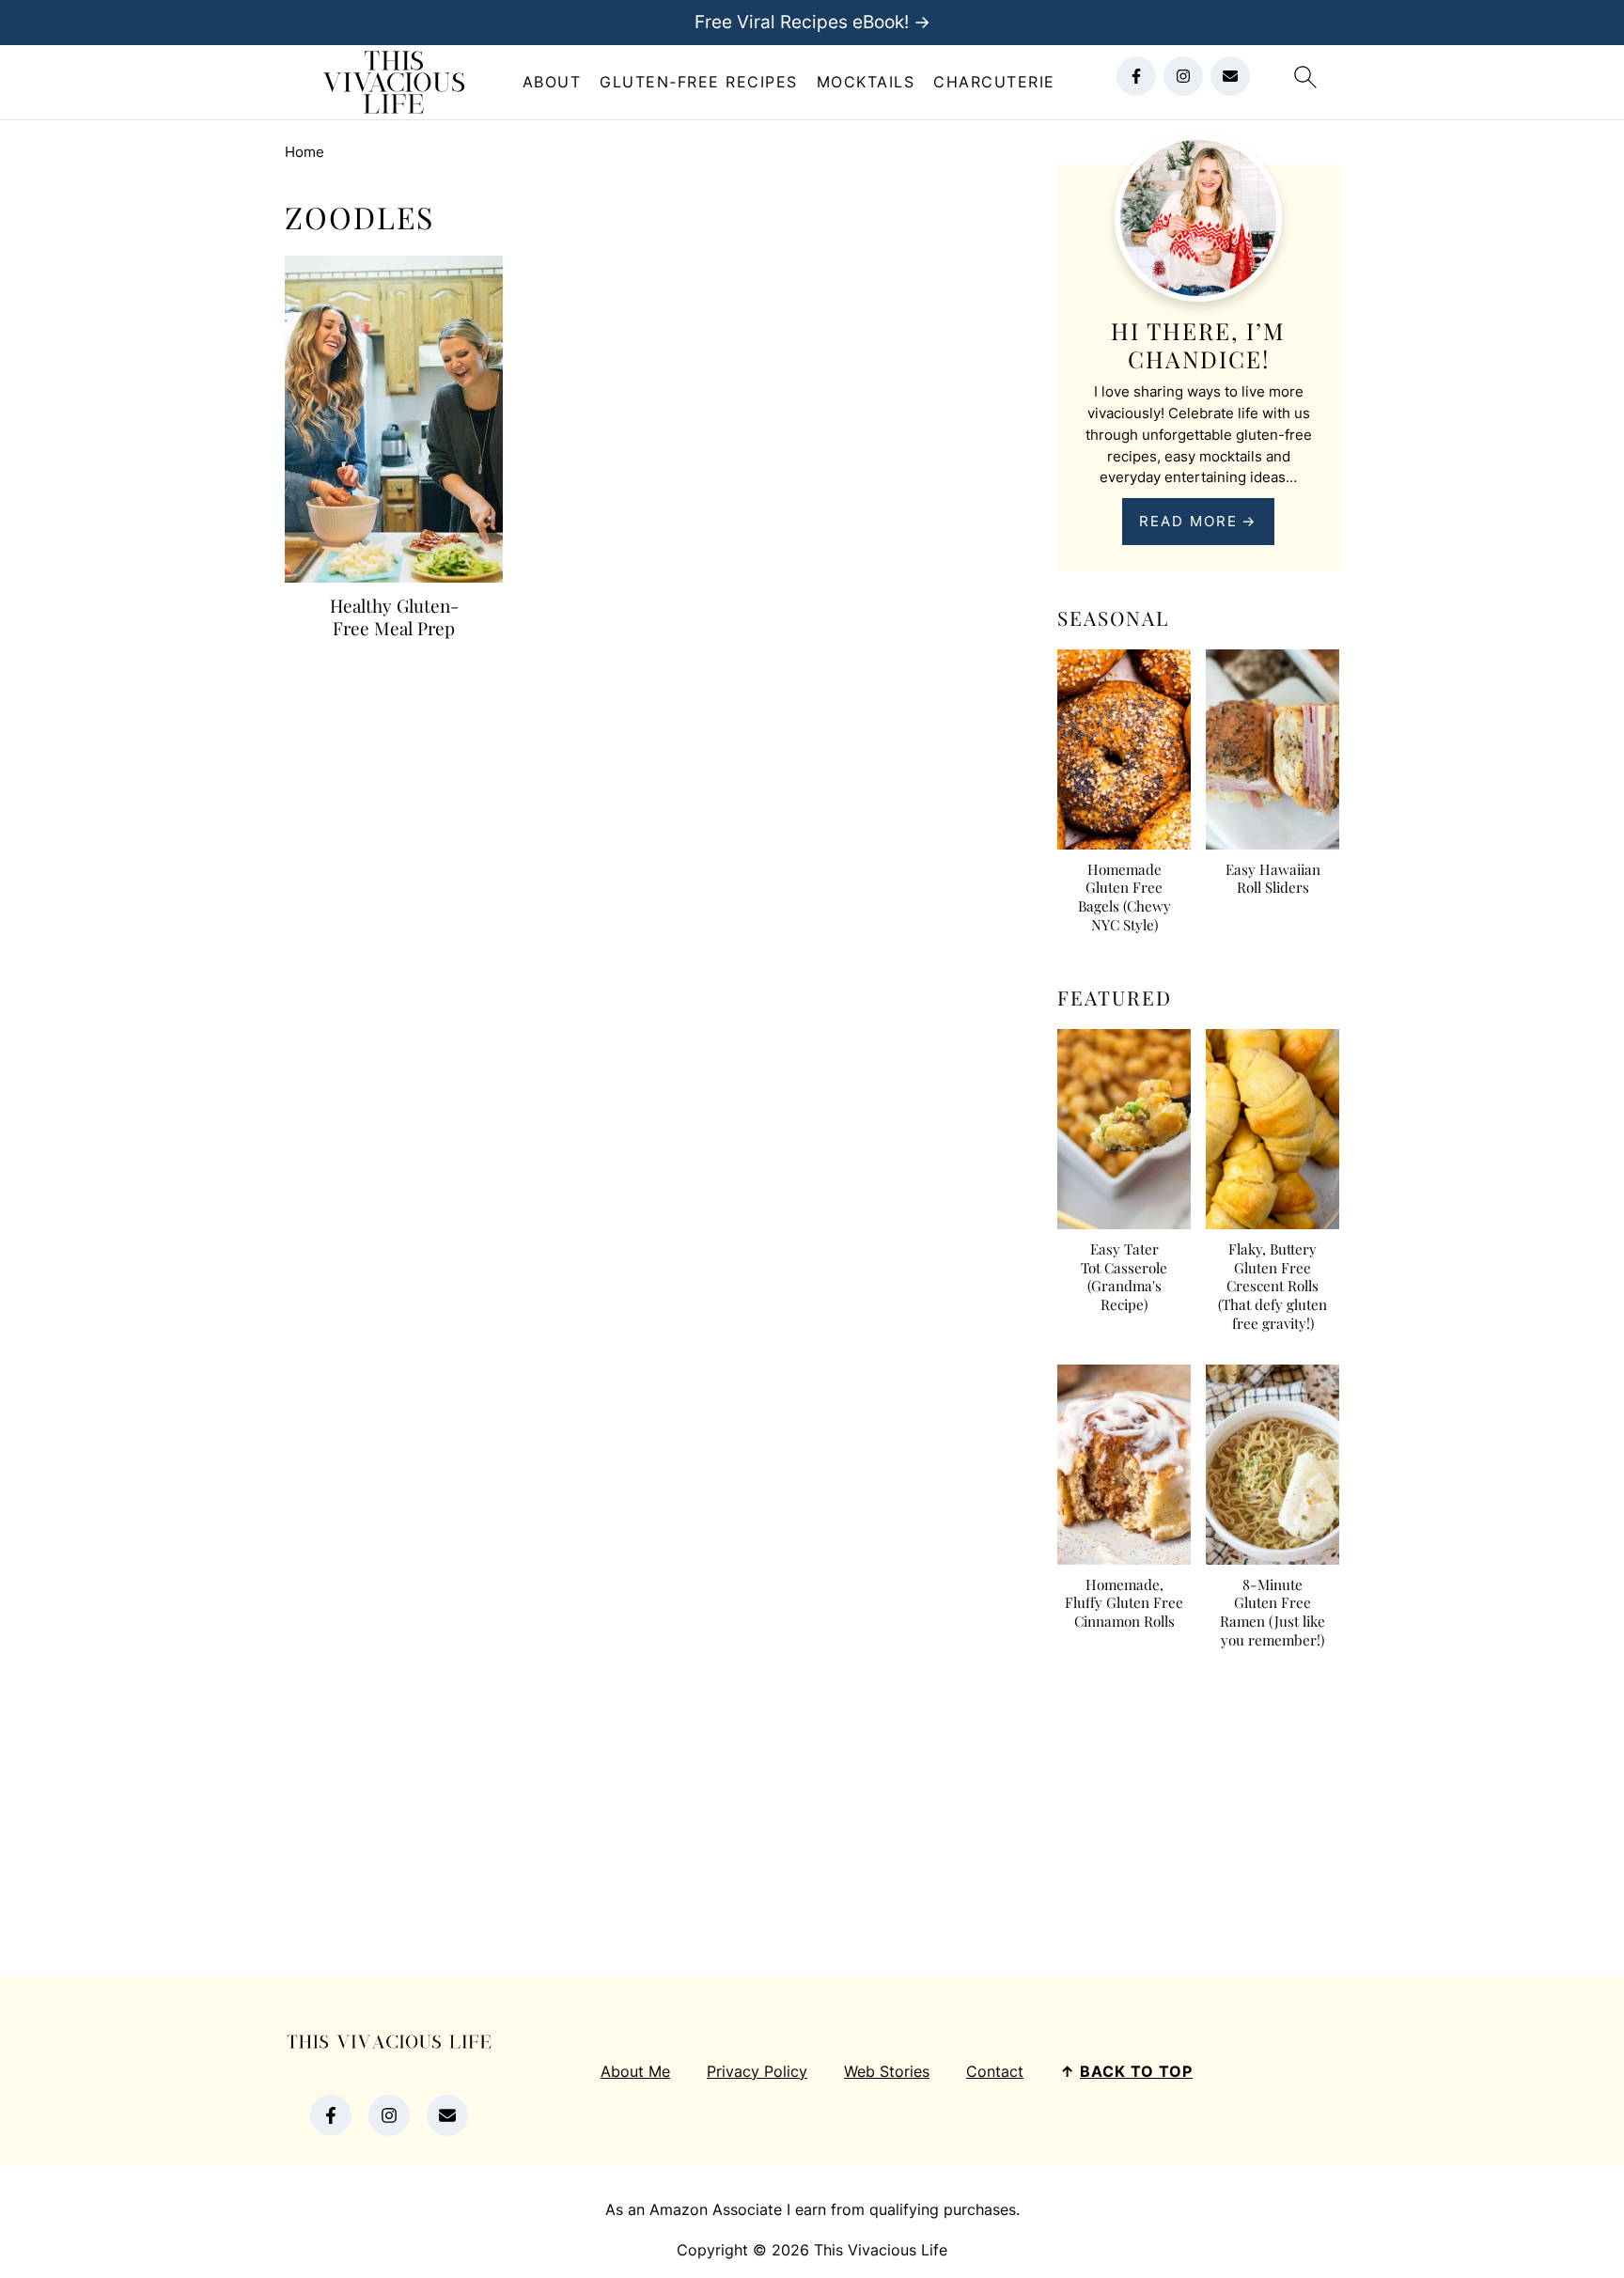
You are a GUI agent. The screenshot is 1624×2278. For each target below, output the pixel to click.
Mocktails (866, 82)
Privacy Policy (757, 2071)
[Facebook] (1136, 76)
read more (1188, 521)
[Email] (1230, 76)
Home (304, 152)
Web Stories (887, 2071)
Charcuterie (994, 82)
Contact (995, 2071)
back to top (1136, 2071)
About (552, 82)
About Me (635, 2071)
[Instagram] (1183, 76)
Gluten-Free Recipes (699, 82)
